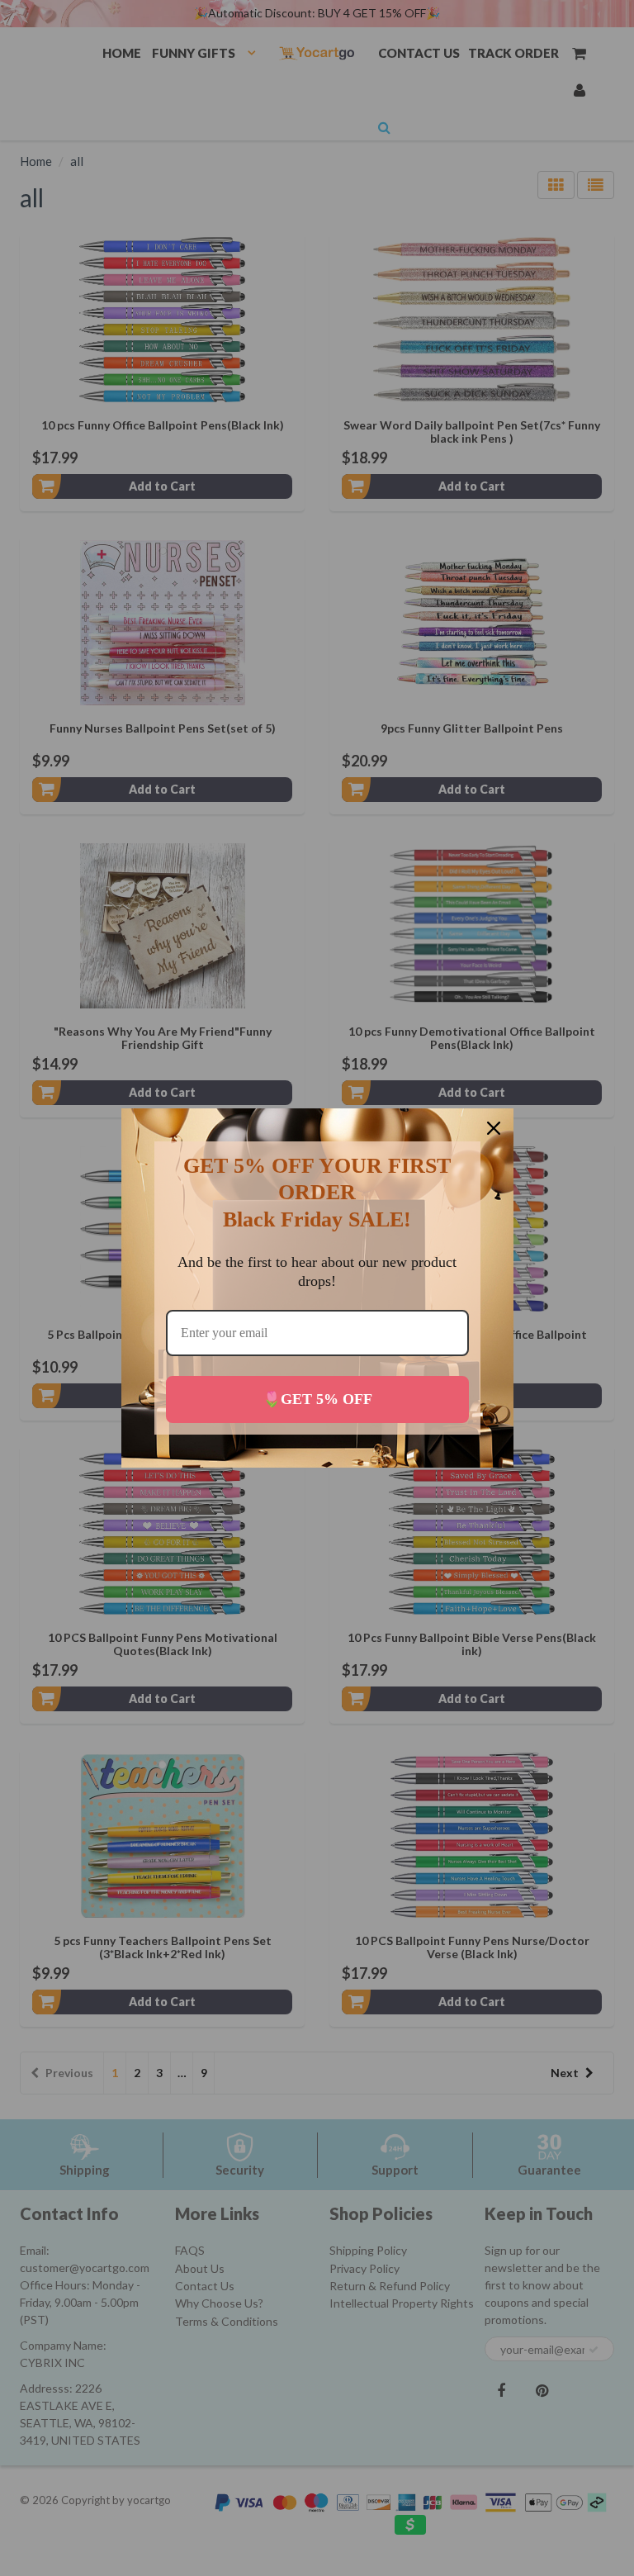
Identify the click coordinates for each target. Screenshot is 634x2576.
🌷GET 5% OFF (317, 1399)
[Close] (494, 1128)
